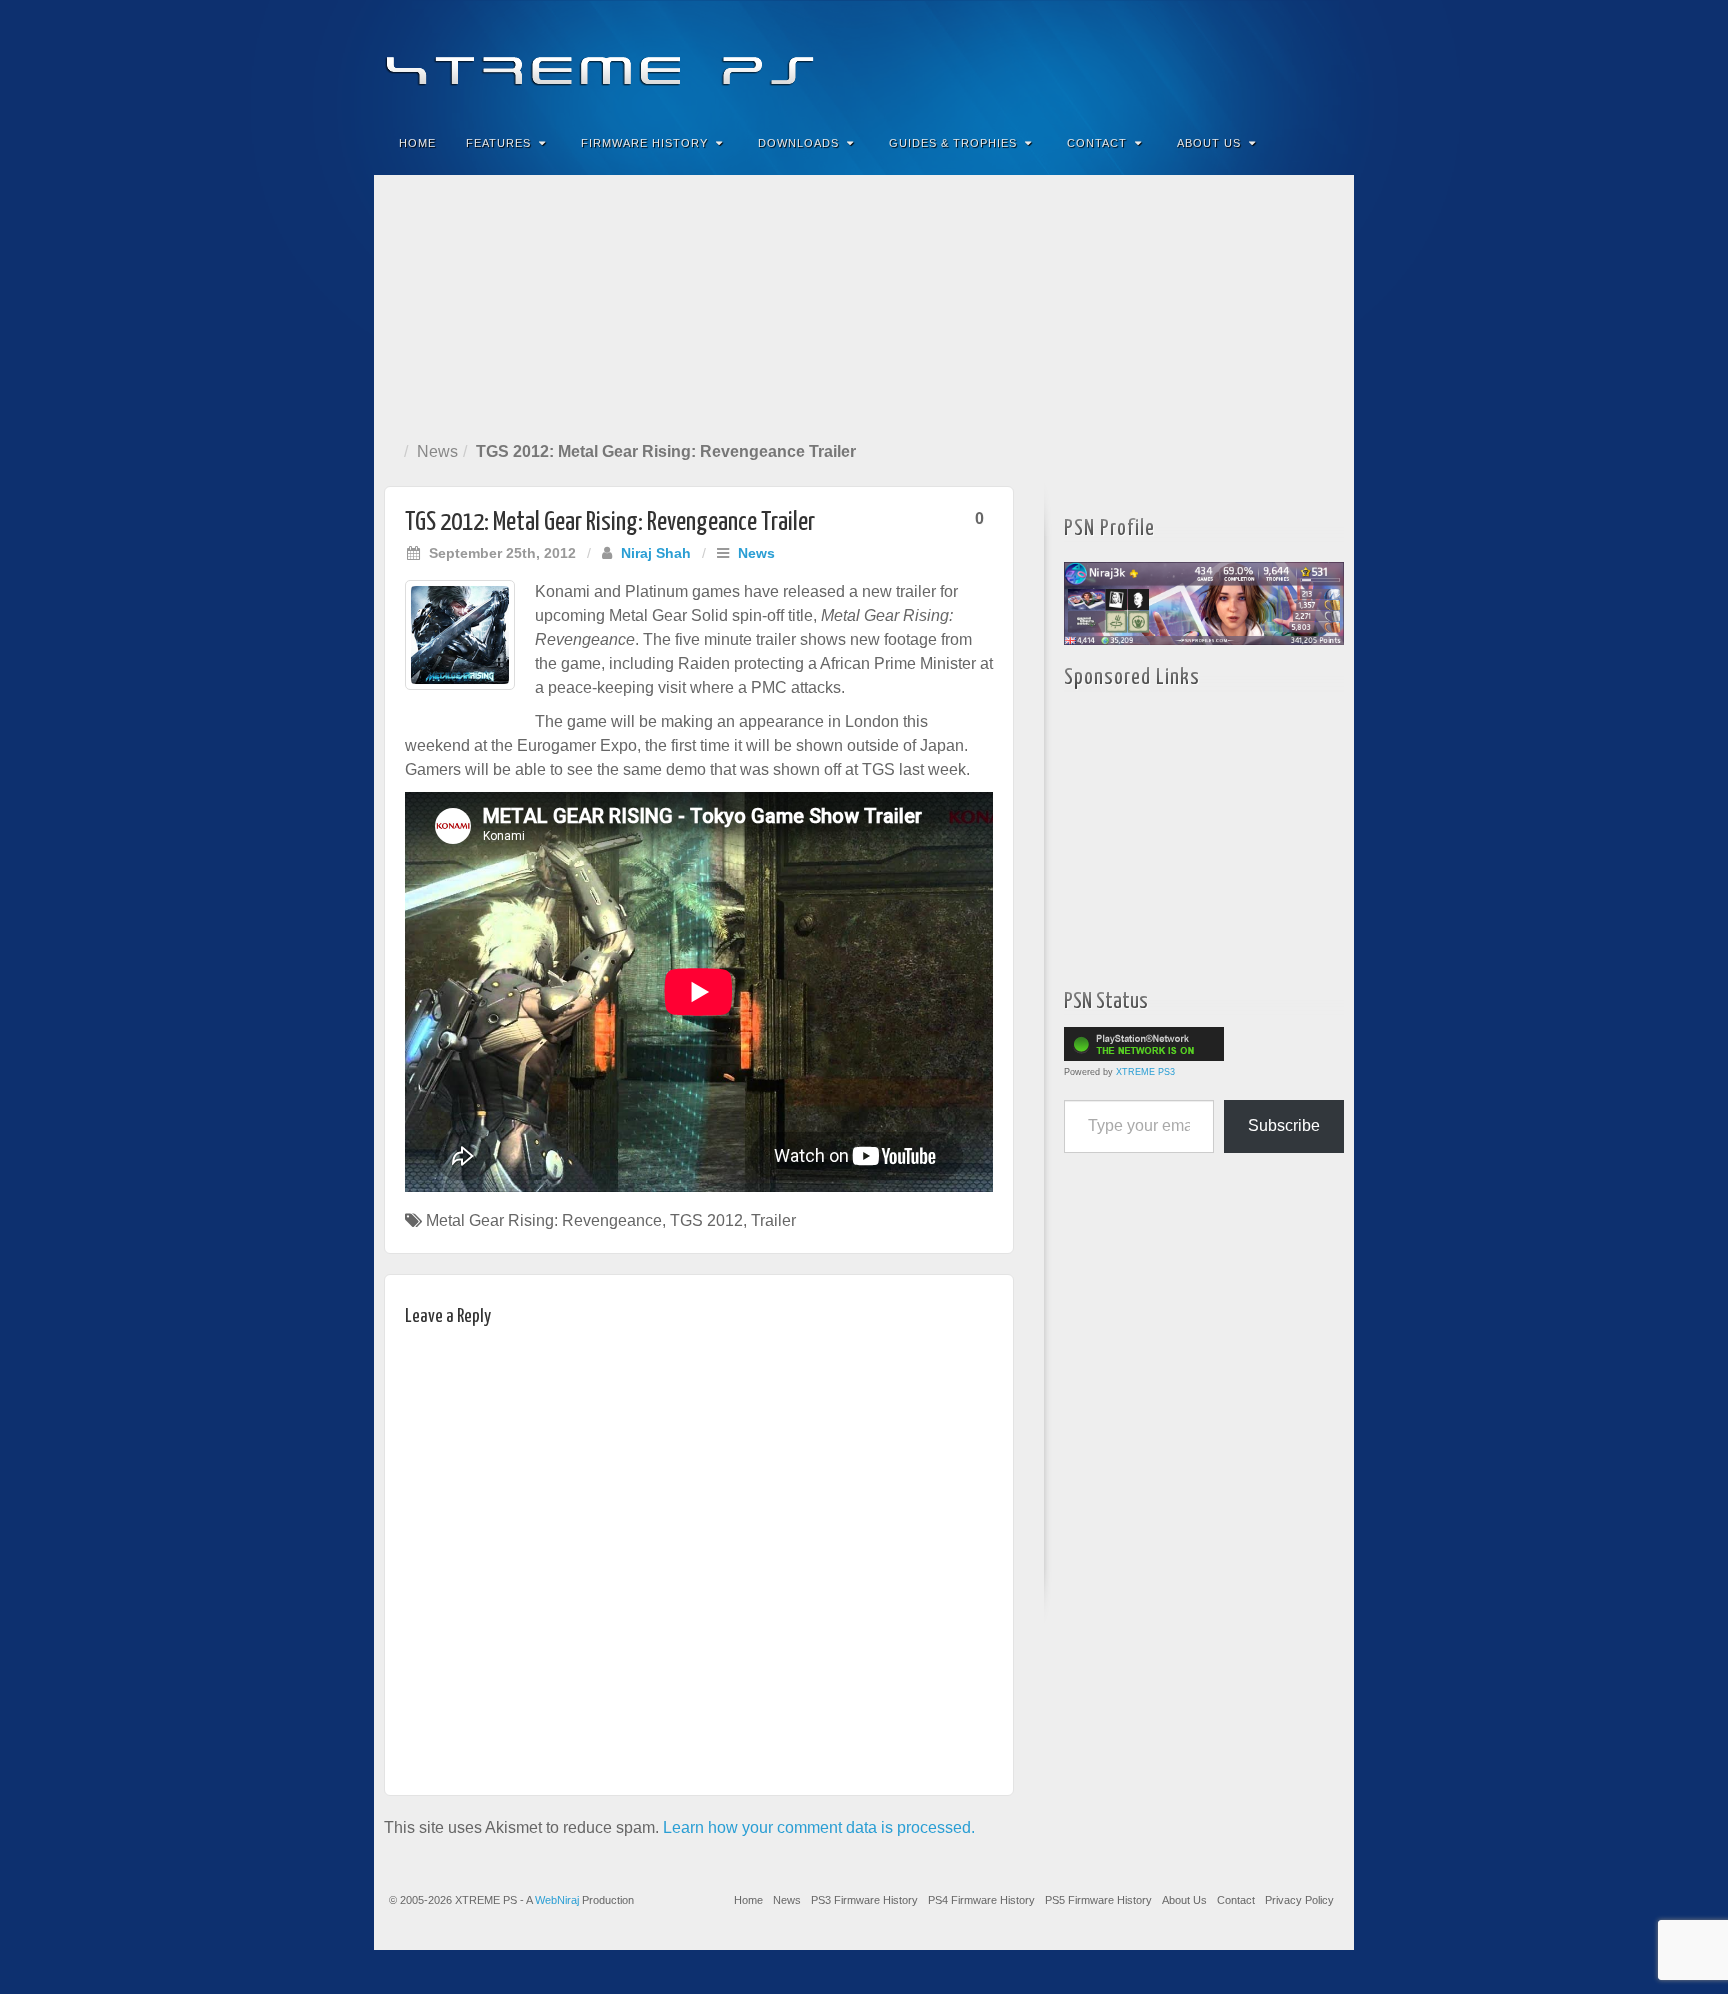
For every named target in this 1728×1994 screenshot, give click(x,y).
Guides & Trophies (953, 143)
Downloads (798, 143)
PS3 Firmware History (864, 1900)
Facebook (1190, 58)
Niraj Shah (656, 553)
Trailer (773, 1220)
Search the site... (1326, 143)
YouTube (1298, 58)
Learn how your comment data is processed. (819, 1827)
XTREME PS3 (1145, 1072)
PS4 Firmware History (981, 1900)
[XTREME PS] (864, 57)
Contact (1097, 143)
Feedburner (1217, 58)
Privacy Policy (1299, 1900)
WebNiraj (557, 1900)
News (437, 451)
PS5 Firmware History (1098, 1900)
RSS (1325, 58)
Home (417, 143)
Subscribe (1284, 1125)
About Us (1209, 143)
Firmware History (644, 143)
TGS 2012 (706, 1220)
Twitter (1271, 58)
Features (498, 143)
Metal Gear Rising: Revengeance (544, 1220)
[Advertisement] (864, 304)
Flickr (1244, 58)
